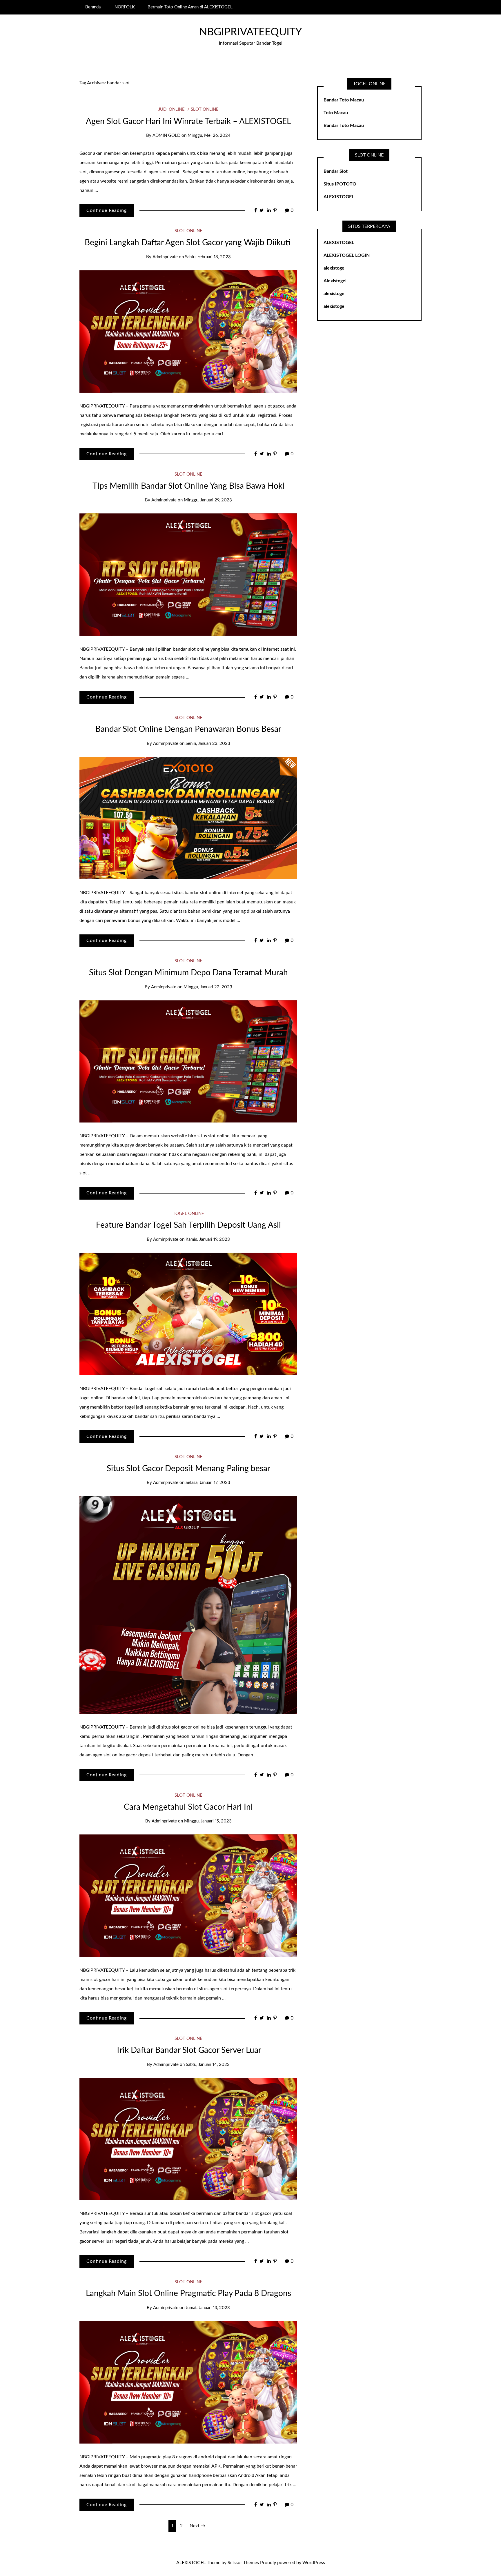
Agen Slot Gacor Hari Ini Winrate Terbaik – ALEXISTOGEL (188, 121)
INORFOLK (124, 7)
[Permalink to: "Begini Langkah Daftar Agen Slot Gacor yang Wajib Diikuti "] (188, 331)
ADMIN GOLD (166, 135)
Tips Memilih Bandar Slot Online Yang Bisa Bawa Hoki (188, 486)
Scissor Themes (243, 2563)
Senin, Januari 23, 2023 (208, 744)
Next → (197, 2526)
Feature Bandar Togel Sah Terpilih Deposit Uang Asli (188, 1225)
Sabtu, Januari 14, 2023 (208, 2065)
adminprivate (165, 257)
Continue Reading (107, 210)
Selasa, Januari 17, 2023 (208, 1483)
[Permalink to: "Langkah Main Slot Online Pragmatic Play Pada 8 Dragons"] (188, 2382)
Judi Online (171, 109)
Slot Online (205, 109)
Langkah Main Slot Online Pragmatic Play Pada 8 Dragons (188, 2293)
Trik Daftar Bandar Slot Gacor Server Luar (188, 2050)
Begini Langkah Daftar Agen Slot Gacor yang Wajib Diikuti (188, 243)
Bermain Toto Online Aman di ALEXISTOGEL (190, 7)
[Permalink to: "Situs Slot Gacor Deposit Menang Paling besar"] (188, 1604)
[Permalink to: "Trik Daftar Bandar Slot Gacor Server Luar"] (188, 2139)
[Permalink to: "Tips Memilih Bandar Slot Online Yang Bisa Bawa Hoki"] (188, 574)
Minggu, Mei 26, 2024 (209, 135)
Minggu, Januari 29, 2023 (208, 500)
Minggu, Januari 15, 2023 (208, 1821)
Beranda (93, 7)
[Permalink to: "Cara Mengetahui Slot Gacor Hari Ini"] (188, 1895)
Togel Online (188, 1214)
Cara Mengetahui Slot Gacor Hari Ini (188, 1807)
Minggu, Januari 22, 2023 (208, 987)
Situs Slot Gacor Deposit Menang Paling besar (188, 1469)
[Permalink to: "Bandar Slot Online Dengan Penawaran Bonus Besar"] (188, 818)
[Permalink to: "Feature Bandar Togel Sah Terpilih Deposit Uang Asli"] (188, 1314)
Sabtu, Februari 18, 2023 (208, 257)
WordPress (314, 2563)
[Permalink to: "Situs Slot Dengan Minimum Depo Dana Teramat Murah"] (188, 1061)
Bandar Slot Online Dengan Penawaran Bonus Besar (188, 729)
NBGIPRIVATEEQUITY (251, 32)
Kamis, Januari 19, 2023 (208, 1239)
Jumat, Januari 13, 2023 (208, 2308)
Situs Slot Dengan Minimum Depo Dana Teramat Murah (188, 973)
